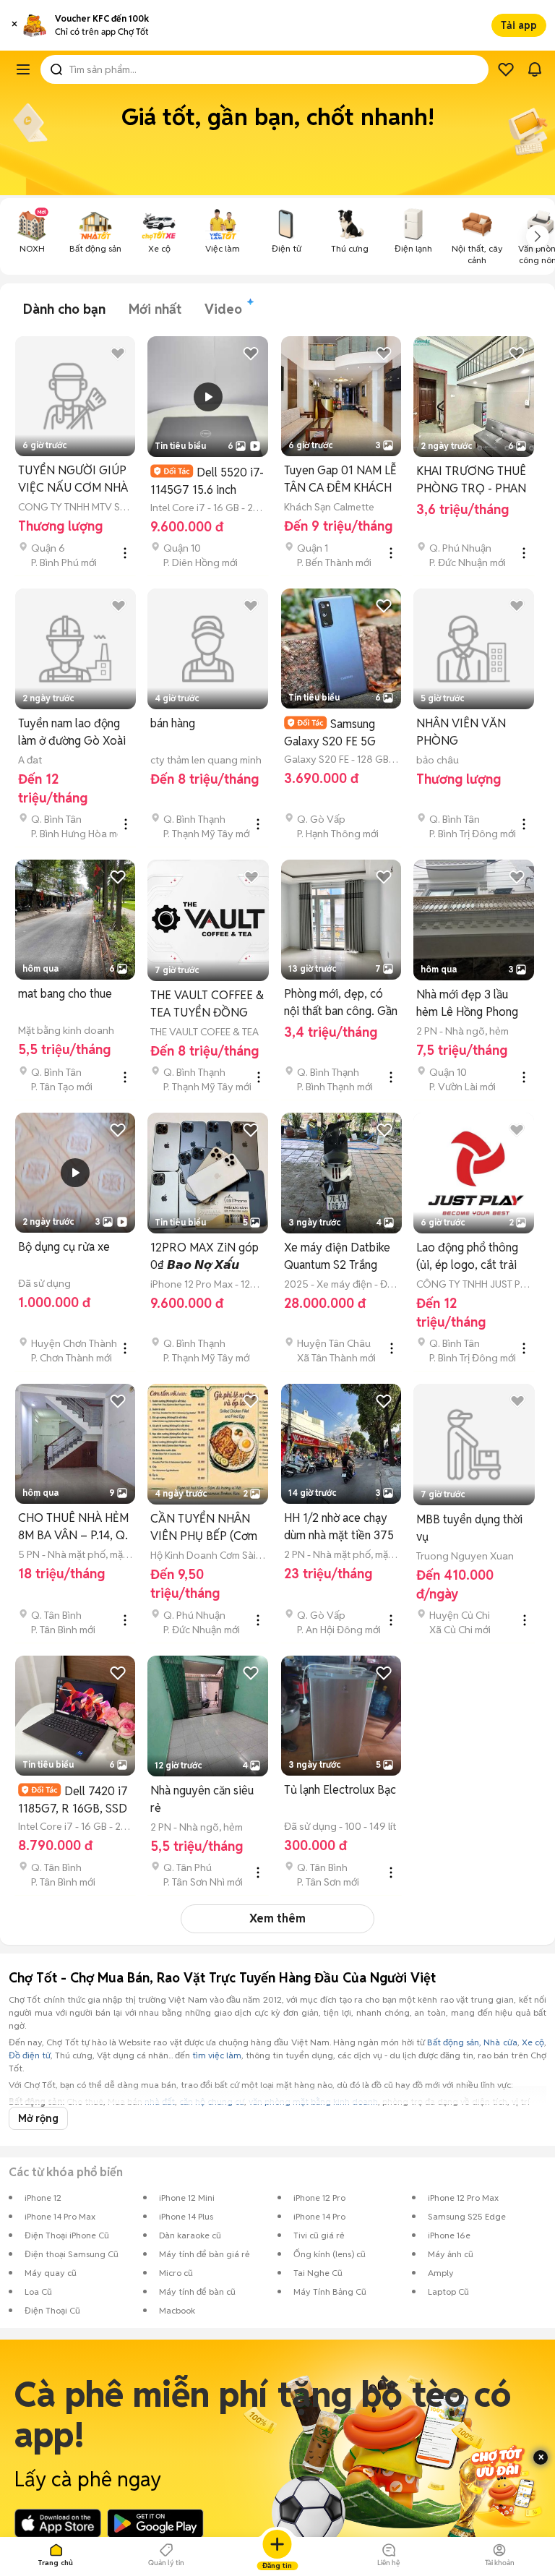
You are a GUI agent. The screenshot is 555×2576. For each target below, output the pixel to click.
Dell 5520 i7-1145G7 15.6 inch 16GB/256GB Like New (207, 481)
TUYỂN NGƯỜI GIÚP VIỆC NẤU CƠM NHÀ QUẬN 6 (73, 480)
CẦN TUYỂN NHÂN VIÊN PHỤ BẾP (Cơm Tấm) (204, 1528)
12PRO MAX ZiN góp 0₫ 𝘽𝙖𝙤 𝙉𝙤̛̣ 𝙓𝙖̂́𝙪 (205, 1256)
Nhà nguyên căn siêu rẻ (202, 1799)
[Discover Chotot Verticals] (23, 69)
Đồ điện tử (30, 2055)
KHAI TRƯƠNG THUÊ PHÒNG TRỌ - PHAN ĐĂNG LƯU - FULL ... (471, 480)
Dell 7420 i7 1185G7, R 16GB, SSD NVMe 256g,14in (73, 1800)
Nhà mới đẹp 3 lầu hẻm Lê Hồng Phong (467, 1003)
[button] (14, 25)
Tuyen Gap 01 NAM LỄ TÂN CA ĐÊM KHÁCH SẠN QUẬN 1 (340, 480)
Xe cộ (533, 2042)
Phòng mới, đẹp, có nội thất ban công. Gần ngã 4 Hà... (341, 1003)
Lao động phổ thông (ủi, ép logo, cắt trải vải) (467, 1257)
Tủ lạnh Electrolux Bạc (340, 1790)
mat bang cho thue (65, 994)
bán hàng (173, 723)
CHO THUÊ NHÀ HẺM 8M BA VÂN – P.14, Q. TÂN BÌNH (73, 1527)
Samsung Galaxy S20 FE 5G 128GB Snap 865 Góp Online (339, 733)
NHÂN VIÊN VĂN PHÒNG (461, 732)
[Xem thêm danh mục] (538, 236)
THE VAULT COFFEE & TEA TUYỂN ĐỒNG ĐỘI (207, 1005)
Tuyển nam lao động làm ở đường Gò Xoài (72, 732)
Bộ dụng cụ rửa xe (64, 1247)
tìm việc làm (217, 2055)
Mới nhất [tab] (155, 309)
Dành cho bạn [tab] (64, 309)
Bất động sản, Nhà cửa (472, 2042)
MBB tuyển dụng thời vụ (469, 1528)
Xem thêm (277, 1918)
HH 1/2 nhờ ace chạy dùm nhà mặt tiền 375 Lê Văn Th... (339, 1527)
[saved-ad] (506, 69)
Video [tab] (223, 309)
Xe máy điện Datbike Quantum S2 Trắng (337, 1256)
